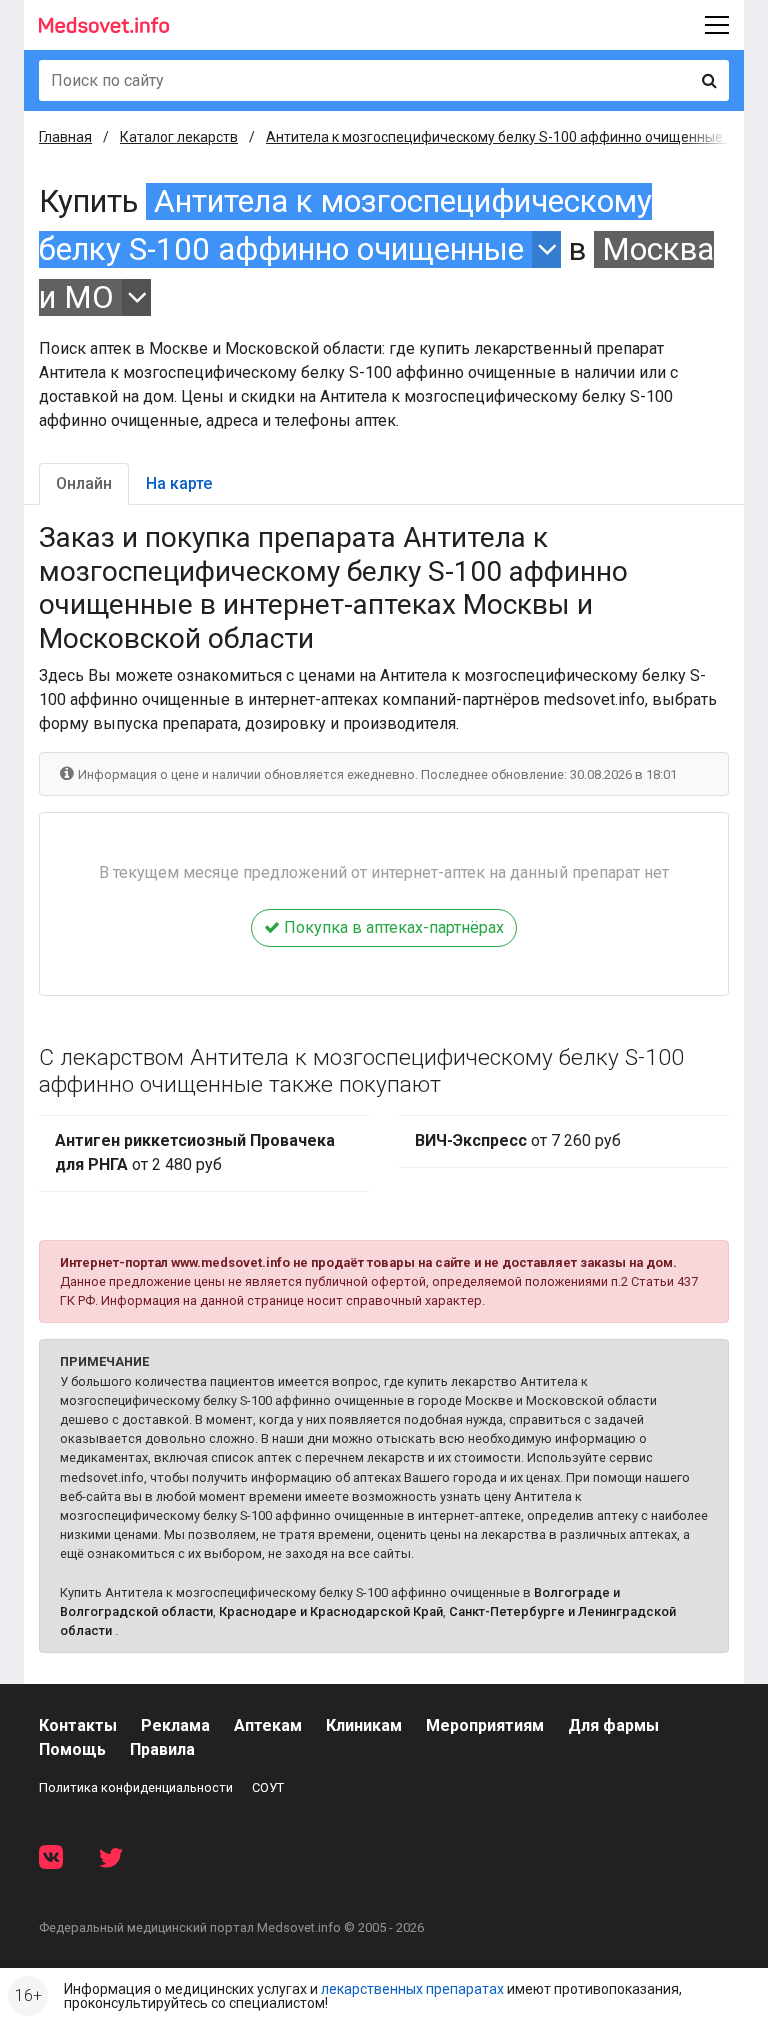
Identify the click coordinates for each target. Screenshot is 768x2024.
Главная (65, 137)
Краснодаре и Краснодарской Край (331, 1611)
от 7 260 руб (518, 1140)
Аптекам (268, 1725)
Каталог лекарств (179, 137)
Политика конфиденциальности (136, 1787)
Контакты (78, 1725)
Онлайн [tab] (84, 483)
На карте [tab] (179, 483)
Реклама (175, 1725)
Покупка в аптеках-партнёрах (392, 927)
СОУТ (268, 1787)
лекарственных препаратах (412, 1989)
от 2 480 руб (195, 1152)
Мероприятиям (485, 1725)
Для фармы (613, 1725)
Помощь (72, 1749)
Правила (162, 1749)
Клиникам (364, 1725)
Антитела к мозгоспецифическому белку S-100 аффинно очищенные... (499, 137)
